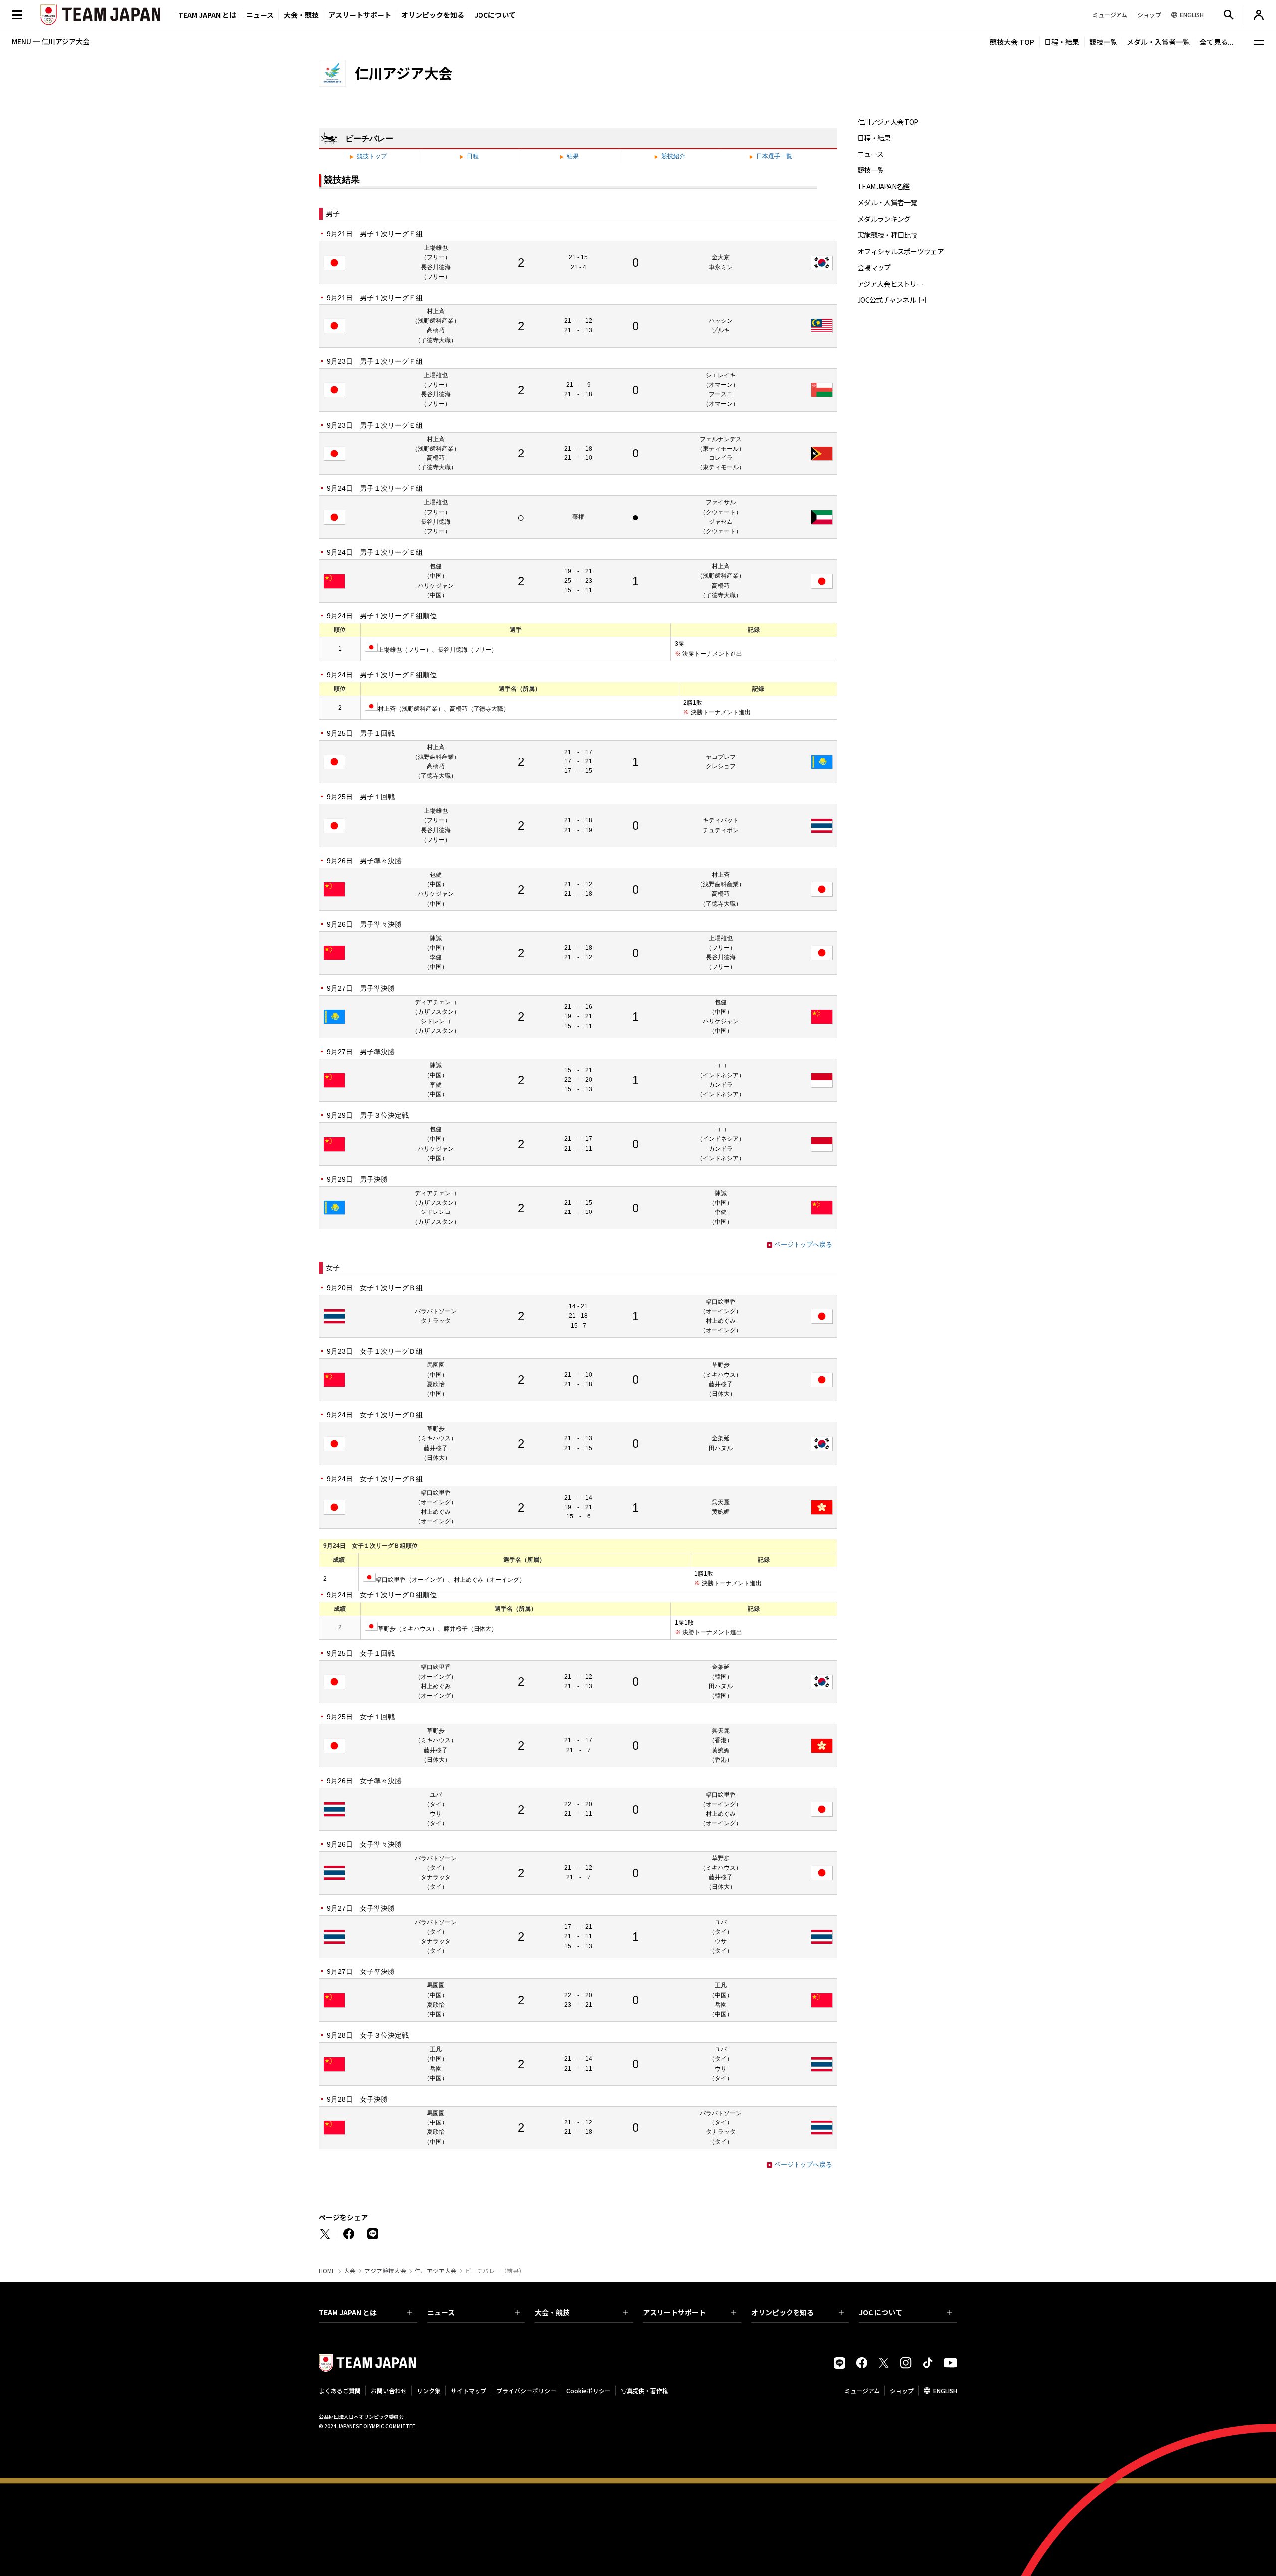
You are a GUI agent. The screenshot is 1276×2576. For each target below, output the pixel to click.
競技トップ (372, 156)
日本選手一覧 (774, 156)
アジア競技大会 (385, 2271)
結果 (573, 156)
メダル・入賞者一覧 (1158, 42)
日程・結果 (1062, 42)
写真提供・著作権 (644, 2390)
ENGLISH (945, 2390)
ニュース (260, 15)
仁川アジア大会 (436, 2271)
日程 (473, 156)
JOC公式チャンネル (886, 300)
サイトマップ (469, 2390)
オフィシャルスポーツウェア (900, 251)
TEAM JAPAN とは (348, 2312)
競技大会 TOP (1012, 42)
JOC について (880, 2312)
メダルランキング (884, 219)
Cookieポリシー (588, 2390)
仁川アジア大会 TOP (887, 122)
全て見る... (1217, 42)
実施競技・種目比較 (887, 235)
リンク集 (429, 2390)
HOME (327, 2271)
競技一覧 (1103, 42)
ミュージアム (862, 2390)
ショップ (902, 2390)
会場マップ (874, 267)
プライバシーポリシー (526, 2390)
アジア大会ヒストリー (890, 284)
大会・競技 (552, 2312)
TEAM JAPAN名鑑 (883, 187)
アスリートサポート (360, 15)
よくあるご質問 (340, 2390)
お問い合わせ (389, 2390)
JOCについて (495, 15)
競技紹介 (673, 156)
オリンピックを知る (433, 15)
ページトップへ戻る (803, 1245)
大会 (350, 2271)
